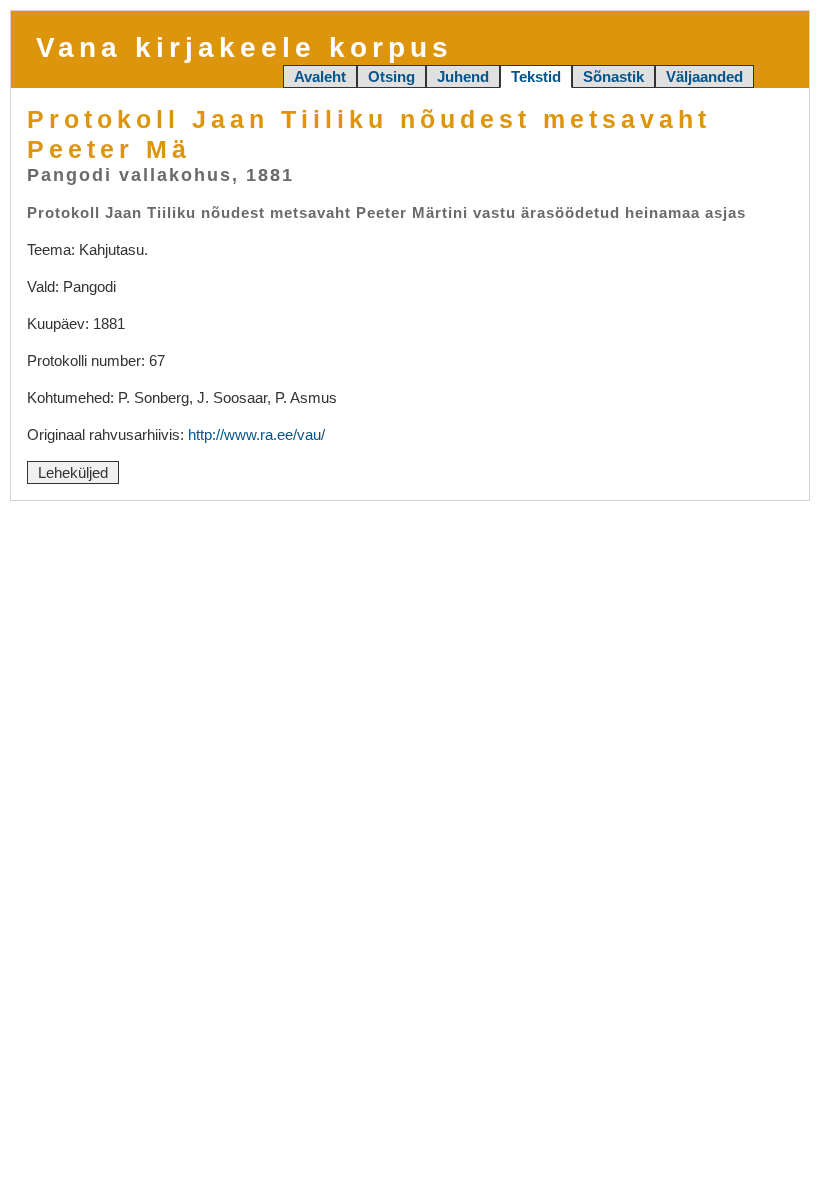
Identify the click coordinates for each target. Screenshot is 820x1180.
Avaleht (320, 76)
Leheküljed (73, 472)
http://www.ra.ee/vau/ (256, 434)
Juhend (463, 76)
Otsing (391, 76)
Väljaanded (704, 76)
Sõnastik (613, 76)
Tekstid (536, 76)
